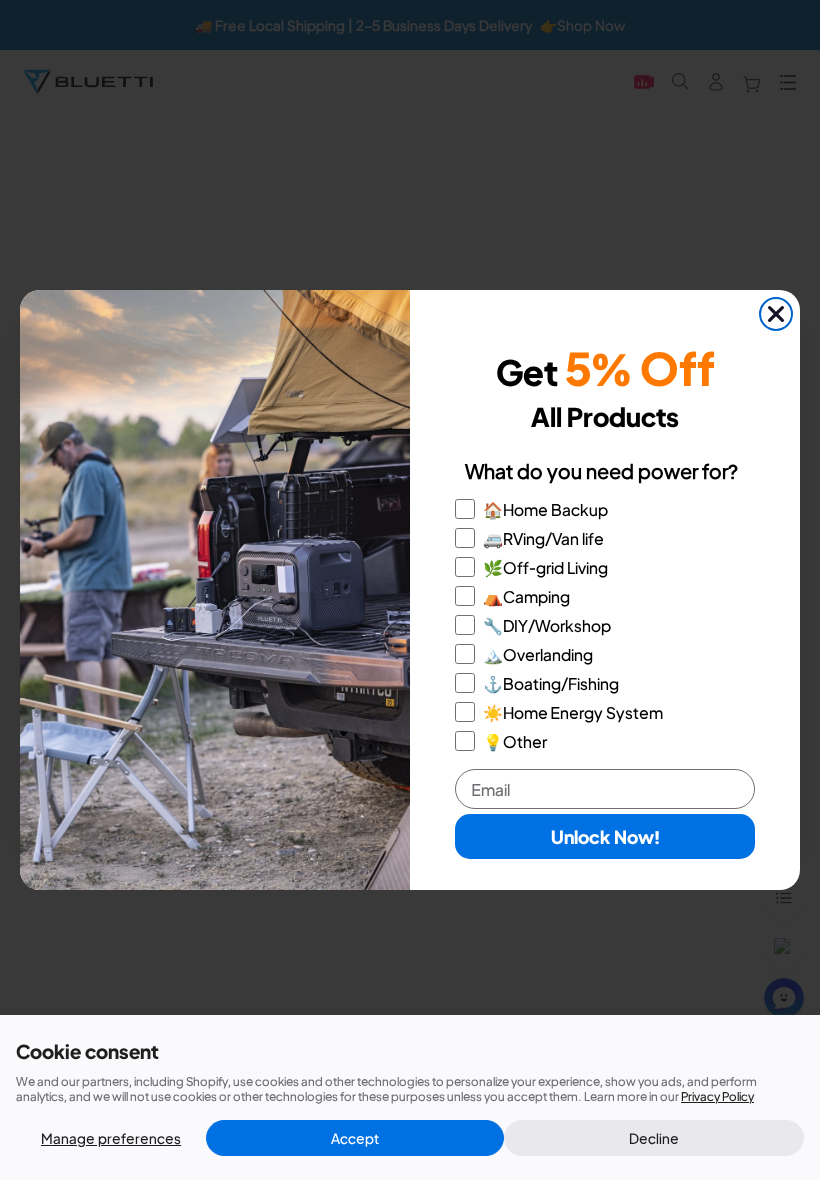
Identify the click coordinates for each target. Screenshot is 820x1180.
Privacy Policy (717, 1096)
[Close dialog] (776, 314)
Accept (355, 1138)
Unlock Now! (605, 836)
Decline (654, 1138)
